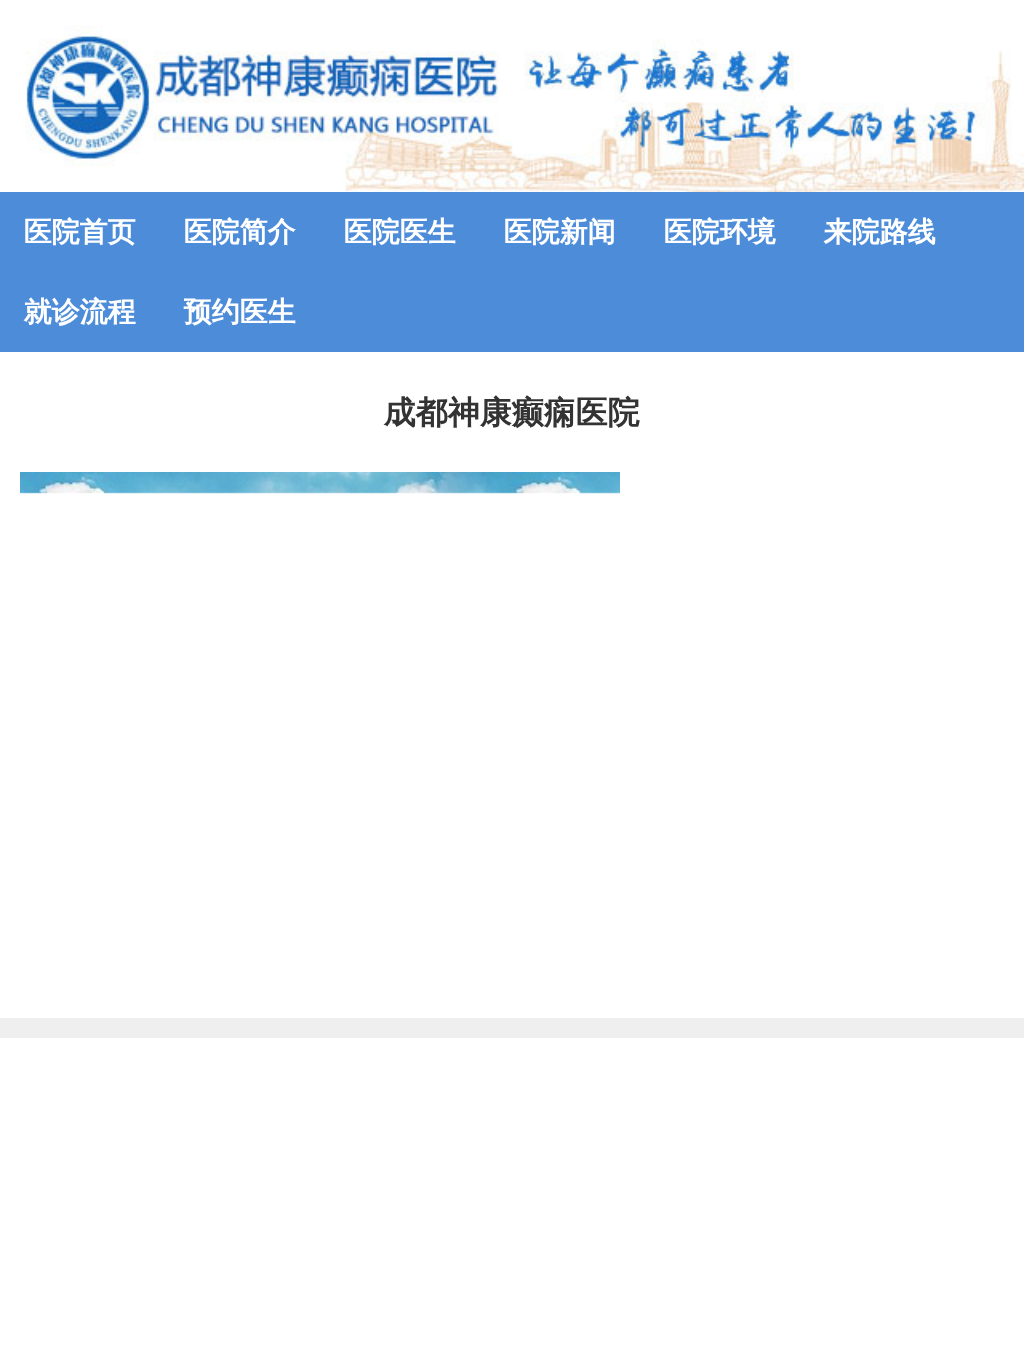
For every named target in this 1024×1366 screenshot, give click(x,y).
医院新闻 (560, 231)
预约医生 (240, 311)
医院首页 (80, 231)
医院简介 (240, 231)
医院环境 (720, 231)
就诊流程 (80, 311)
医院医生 (400, 231)
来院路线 (880, 231)
